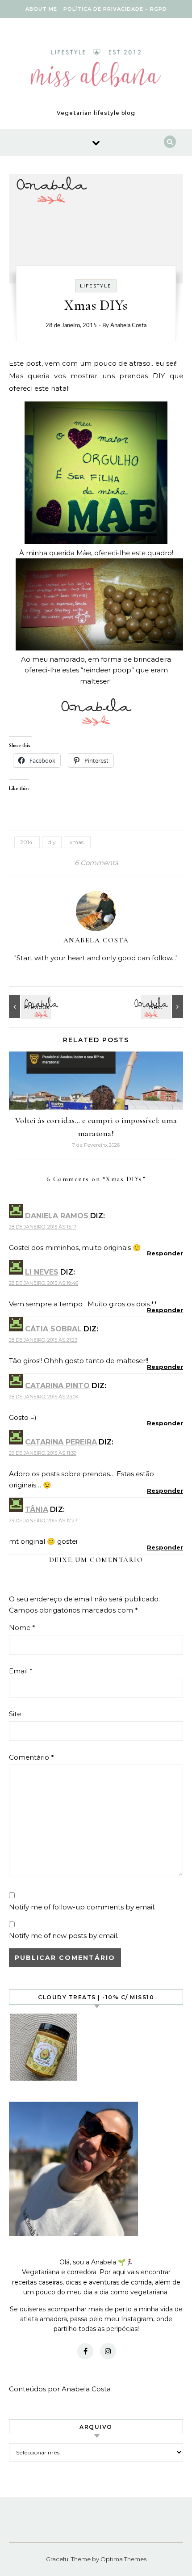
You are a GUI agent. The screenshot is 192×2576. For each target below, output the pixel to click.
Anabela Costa (128, 326)
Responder (165, 1253)
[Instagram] (108, 2351)
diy (52, 842)
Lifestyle (96, 286)
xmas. (77, 842)
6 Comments (96, 863)
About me (41, 9)
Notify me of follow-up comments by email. (82, 1907)
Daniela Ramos (57, 1216)
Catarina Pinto (57, 1386)
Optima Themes (123, 2559)
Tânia (37, 1510)
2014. (27, 842)
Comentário (31, 1757)
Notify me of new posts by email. (64, 1936)
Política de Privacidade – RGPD (115, 9)
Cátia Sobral (53, 1329)
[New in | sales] (29, 1007)
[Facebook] (85, 2351)
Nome (22, 1628)
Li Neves (42, 1272)
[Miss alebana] (96, 70)
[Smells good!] (163, 1007)
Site (15, 1714)
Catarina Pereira (61, 1442)
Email (21, 1671)
